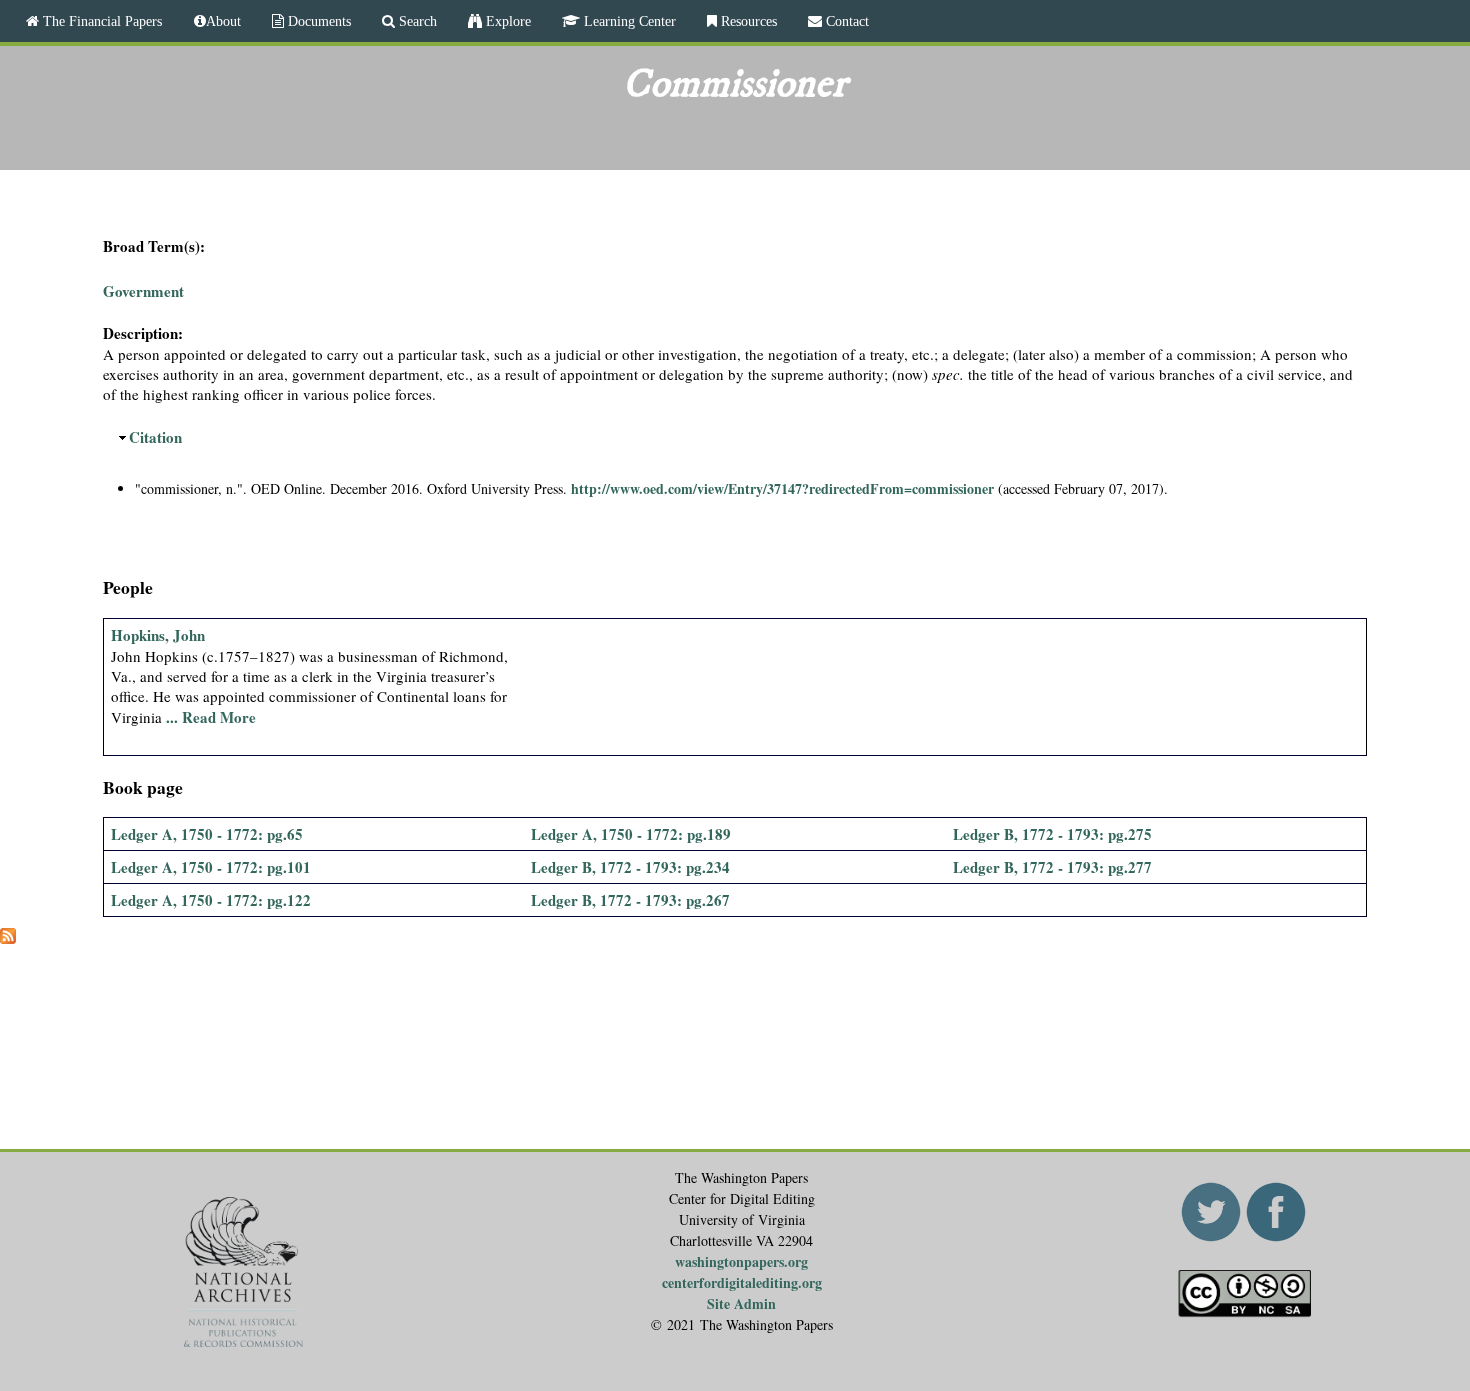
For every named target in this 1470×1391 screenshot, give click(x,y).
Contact (845, 21)
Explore (506, 21)
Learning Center (628, 21)
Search (416, 21)
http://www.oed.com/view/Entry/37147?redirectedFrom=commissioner (782, 488)
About (223, 21)
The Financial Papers (100, 21)
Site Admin (741, 1303)
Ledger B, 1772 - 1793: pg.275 (1052, 834)
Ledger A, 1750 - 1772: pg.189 (631, 834)
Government (143, 291)
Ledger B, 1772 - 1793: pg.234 (630, 867)
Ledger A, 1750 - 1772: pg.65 (207, 834)
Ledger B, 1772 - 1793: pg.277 (1052, 867)
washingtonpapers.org (741, 1261)
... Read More (211, 717)
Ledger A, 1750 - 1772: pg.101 (211, 867)
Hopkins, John (158, 635)
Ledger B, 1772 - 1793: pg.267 (630, 900)
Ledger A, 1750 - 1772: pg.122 (211, 900)
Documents (317, 21)
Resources (747, 21)
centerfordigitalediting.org (742, 1282)
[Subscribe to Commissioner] (8, 938)
